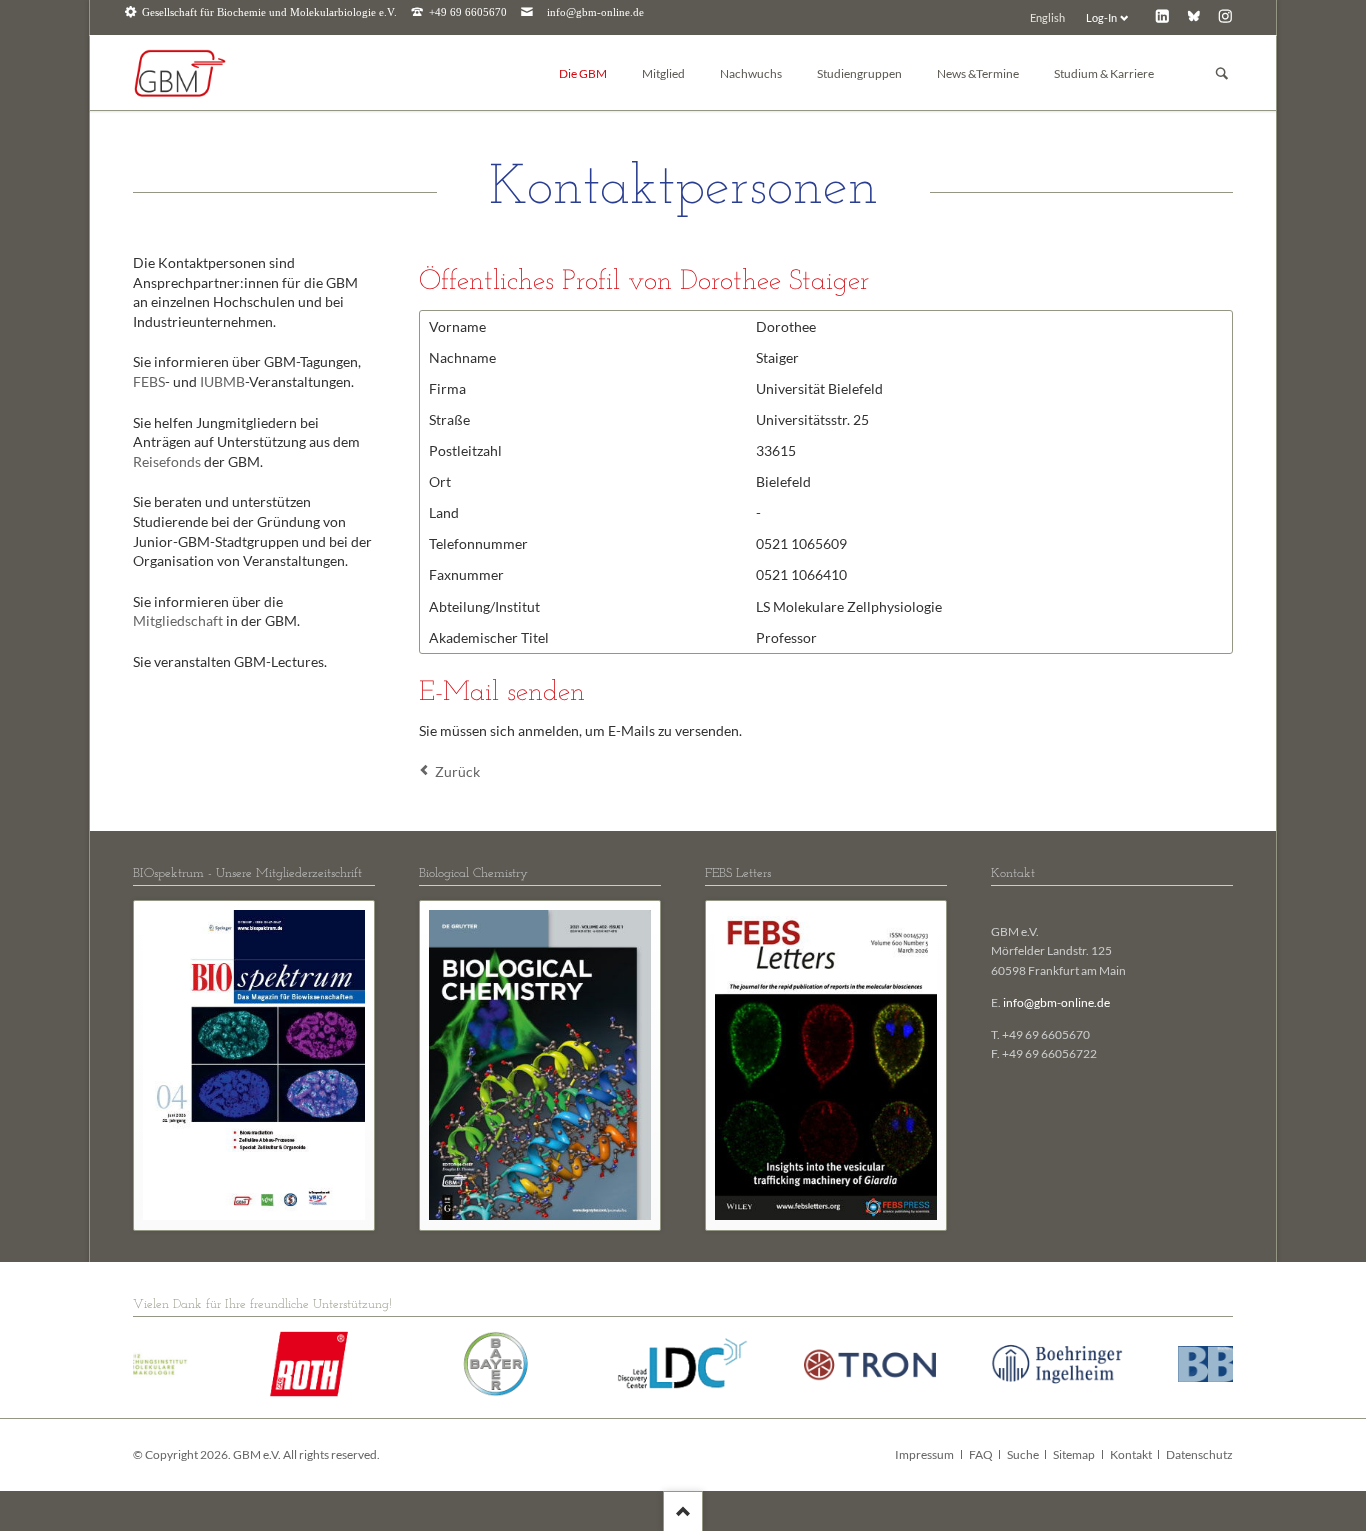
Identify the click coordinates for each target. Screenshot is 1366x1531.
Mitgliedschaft (178, 620)
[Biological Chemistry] (540, 1065)
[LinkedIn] (1162, 15)
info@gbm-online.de (595, 12)
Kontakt (1131, 1454)
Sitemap (1074, 1454)
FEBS (149, 381)
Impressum (924, 1454)
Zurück (457, 771)
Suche (1023, 1454)
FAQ (981, 1454)
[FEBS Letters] (826, 1065)
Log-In (1101, 17)
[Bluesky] (1193, 15)
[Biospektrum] (254, 1065)
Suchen (1222, 73)
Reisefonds (167, 461)
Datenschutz (1199, 1454)
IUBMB (222, 381)
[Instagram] (1225, 15)
